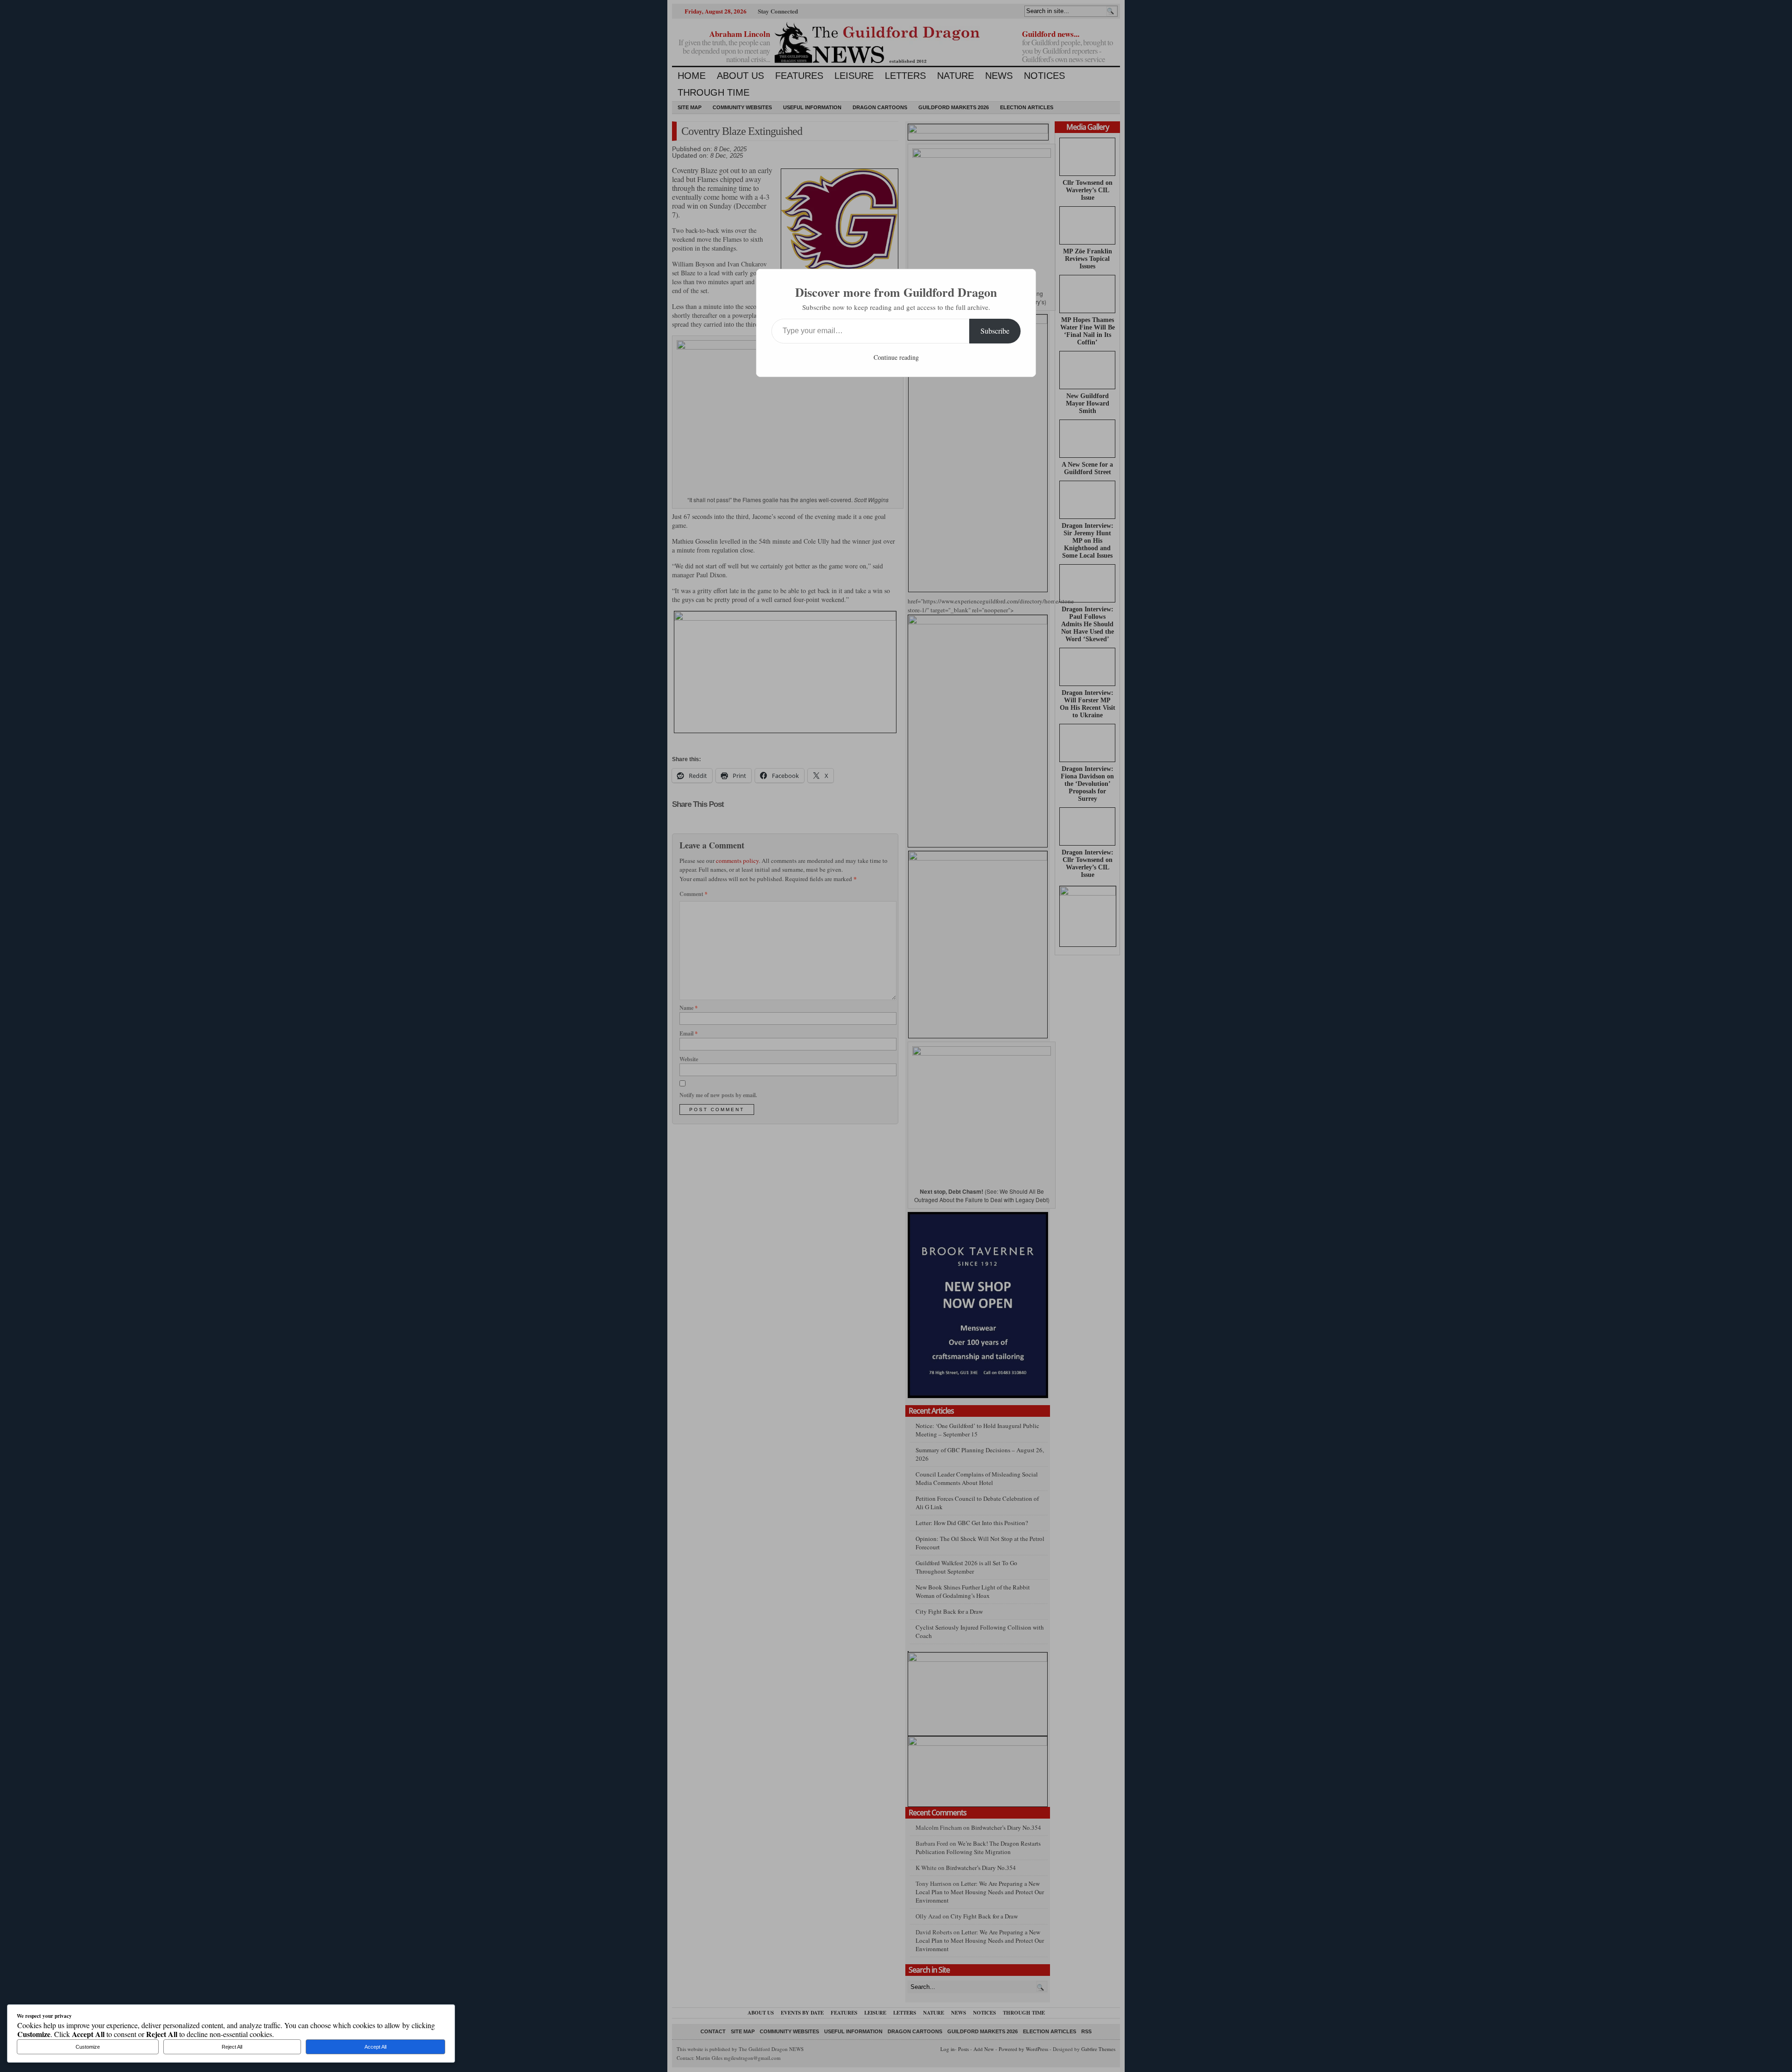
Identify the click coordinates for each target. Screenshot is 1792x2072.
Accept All (375, 2047)
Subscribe (995, 331)
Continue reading (896, 357)
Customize (88, 2047)
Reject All (232, 2047)
